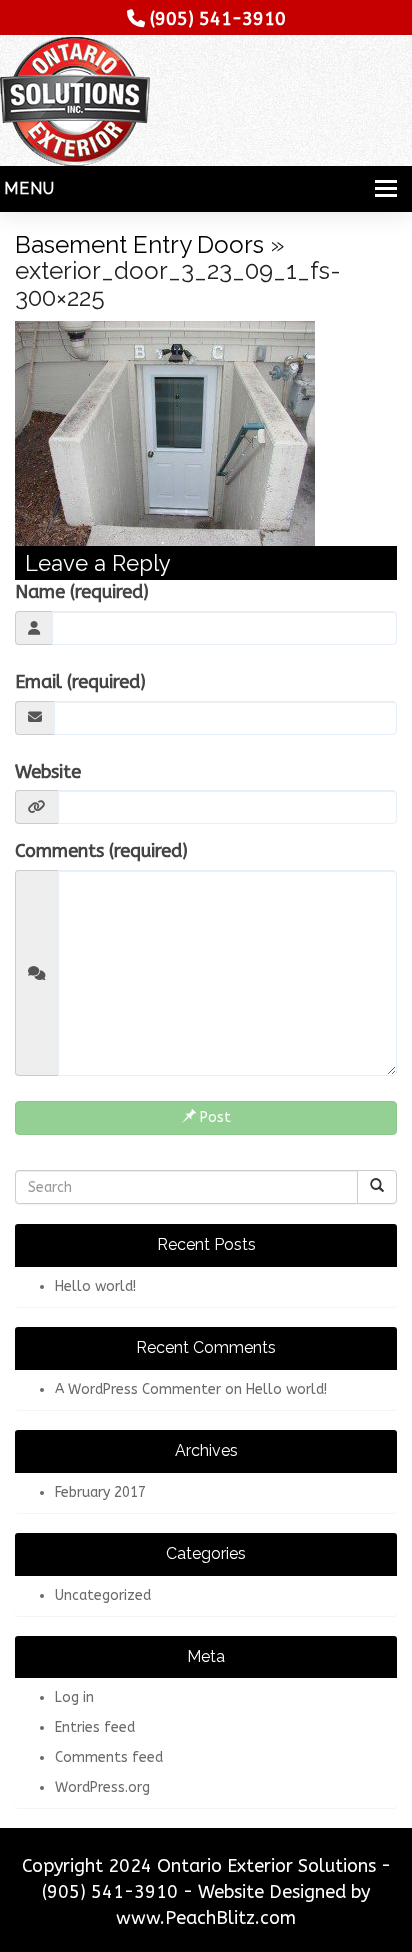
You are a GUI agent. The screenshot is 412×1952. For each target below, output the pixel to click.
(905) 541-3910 (218, 19)
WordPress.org (102, 1787)
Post (213, 1117)
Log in (74, 1697)
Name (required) (82, 592)
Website (48, 772)
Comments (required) (101, 851)
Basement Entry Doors (139, 244)
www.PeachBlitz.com (206, 1918)
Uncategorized (103, 1595)
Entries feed (95, 1727)
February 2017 (100, 1492)
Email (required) (80, 682)
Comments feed (109, 1757)
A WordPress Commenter (138, 1389)
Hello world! (95, 1286)
